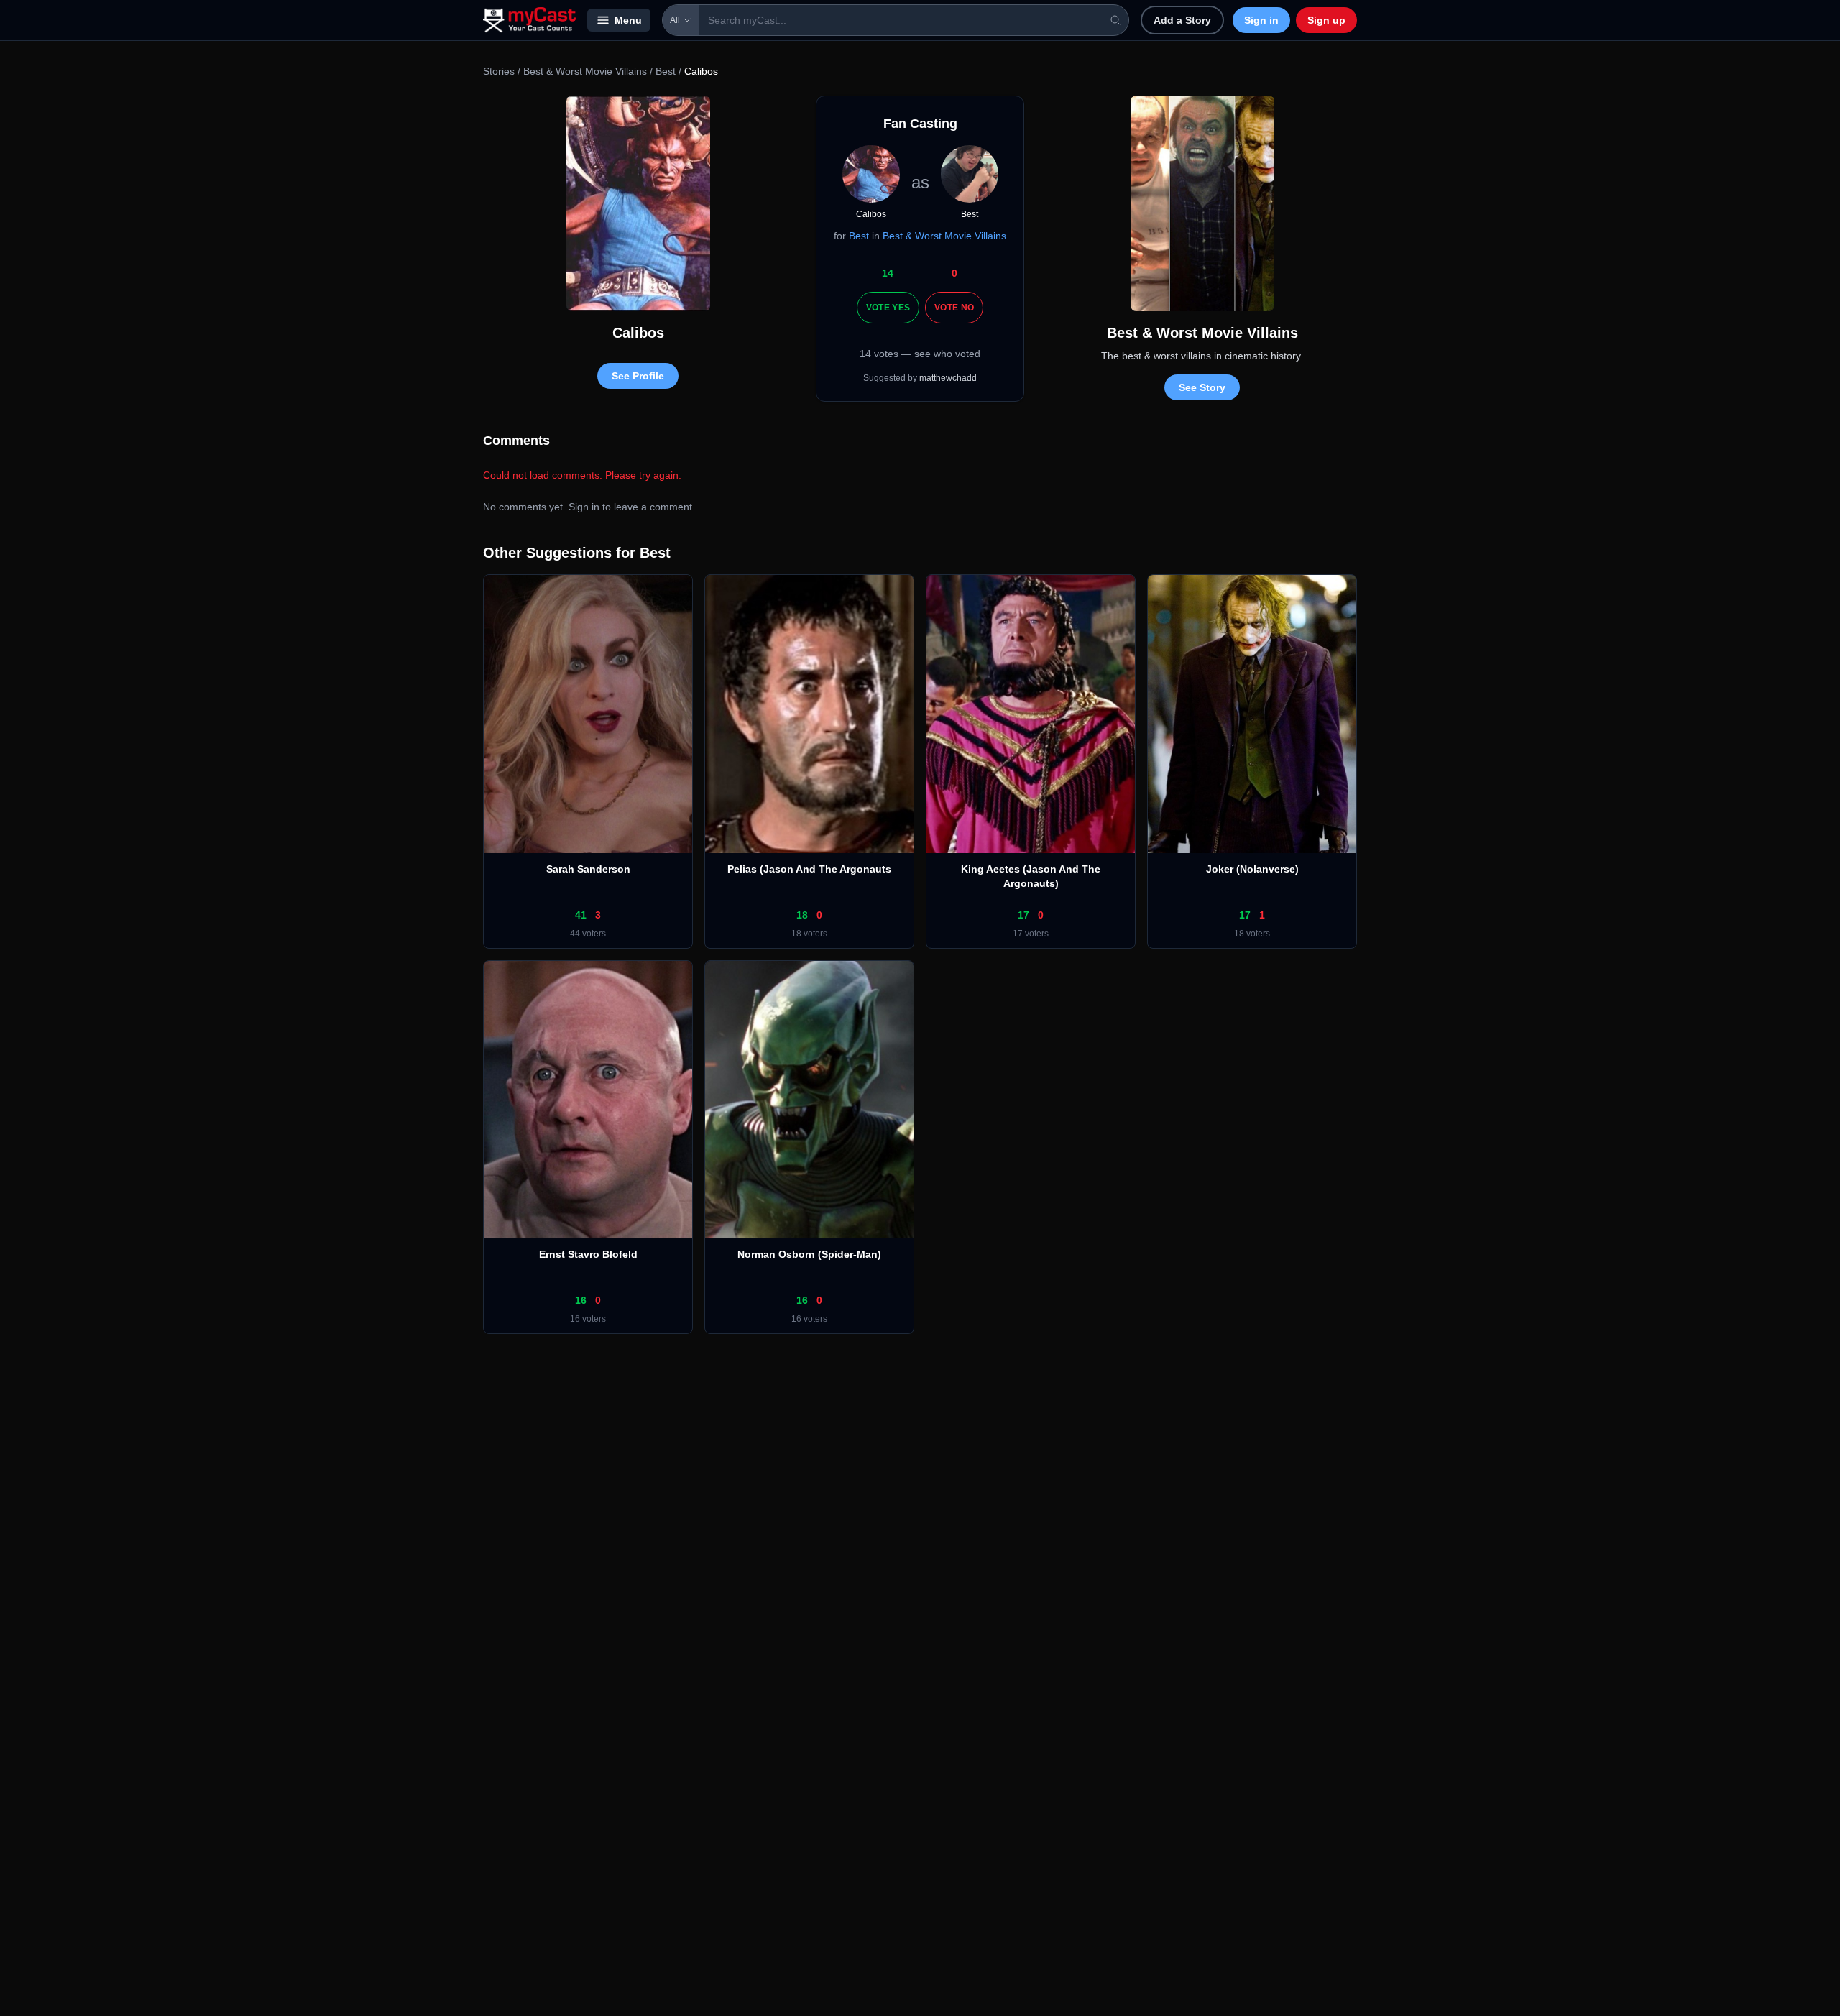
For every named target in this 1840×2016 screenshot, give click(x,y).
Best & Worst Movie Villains (585, 71)
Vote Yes (888, 308)
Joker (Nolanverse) (1252, 869)
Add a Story (1182, 20)
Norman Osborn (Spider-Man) (809, 1254)
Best (666, 71)
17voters (1031, 934)
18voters (809, 934)
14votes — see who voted (920, 354)
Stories (499, 71)
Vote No (954, 308)
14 (888, 273)
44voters (588, 934)
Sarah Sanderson (588, 869)
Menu (628, 20)
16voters (588, 1319)
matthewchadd (948, 378)
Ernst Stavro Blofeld (588, 1254)
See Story (1202, 387)
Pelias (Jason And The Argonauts (809, 869)
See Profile (638, 376)
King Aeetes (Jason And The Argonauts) (1031, 876)
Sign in (1261, 20)
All (675, 20)
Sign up (1326, 20)
